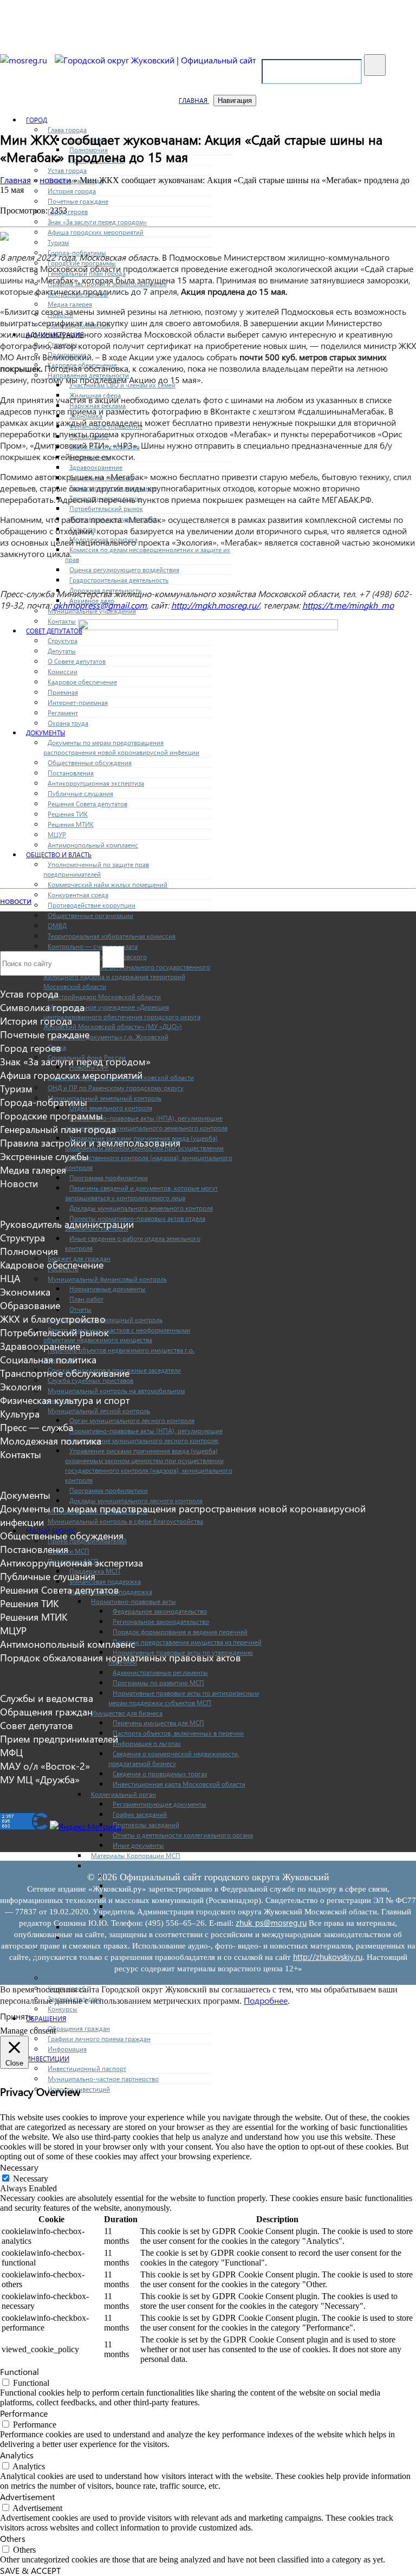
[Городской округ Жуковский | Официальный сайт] (155, 60)
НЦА (10, 1278)
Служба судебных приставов (90, 1380)
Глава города (67, 130)
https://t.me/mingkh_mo (348, 605)
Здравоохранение (96, 467)
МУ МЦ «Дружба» (40, 1779)
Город (37, 120)
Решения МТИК (71, 824)
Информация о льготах (147, 1743)
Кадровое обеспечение (82, 682)
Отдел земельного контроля (111, 1108)
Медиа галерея (70, 304)
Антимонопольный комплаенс (93, 845)
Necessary (31, 2179)
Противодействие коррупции (92, 905)
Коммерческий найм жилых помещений (108, 885)
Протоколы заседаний (146, 1825)
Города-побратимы (44, 1102)
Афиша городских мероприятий (96, 232)
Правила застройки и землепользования (90, 1143)
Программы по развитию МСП (158, 1683)
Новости (19, 1183)
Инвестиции (48, 2059)
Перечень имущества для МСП (158, 1723)
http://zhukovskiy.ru (328, 1957)
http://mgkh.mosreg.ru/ (215, 605)
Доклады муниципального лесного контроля (136, 1501)
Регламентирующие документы (160, 1804)
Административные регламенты (160, 1672)
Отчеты (80, 1309)
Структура (63, 641)
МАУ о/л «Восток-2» (45, 1766)
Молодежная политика (51, 1441)
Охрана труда (68, 723)
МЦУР (57, 835)
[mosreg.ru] (25, 60)
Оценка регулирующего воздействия (124, 570)
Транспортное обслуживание (65, 1373)
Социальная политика (48, 1359)
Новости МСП (69, 1551)
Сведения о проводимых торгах (160, 1774)
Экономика (25, 1292)
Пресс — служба (37, 1427)
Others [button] (13, 2538)
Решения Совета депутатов (87, 804)
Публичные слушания (80, 794)
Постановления (71, 773)
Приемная (63, 692)
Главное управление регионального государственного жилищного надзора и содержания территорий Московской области (127, 977)
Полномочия (29, 1251)
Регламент (63, 713)
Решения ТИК (68, 814)
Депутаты (62, 651)
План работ (86, 1299)
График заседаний (140, 1814)
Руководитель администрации (67, 1224)
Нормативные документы (108, 1289)
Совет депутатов (54, 631)
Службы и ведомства (47, 1698)
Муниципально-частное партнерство (103, 2079)
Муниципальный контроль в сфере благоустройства (125, 1521)
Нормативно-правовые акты (134, 1601)
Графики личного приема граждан (99, 2039)
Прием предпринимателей (59, 1739)
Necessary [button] (19, 2167)
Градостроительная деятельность (119, 580)
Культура (20, 1413)
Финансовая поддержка (105, 1581)
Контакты (62, 621)
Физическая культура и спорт (65, 1400)
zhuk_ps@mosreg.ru (271, 1923)
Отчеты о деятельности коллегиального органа (183, 1835)
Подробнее (266, 2000)
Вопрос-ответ (111, 1866)
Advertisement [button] (27, 2497)
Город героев (68, 212)
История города (72, 191)
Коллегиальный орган (123, 1794)
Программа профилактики (109, 1178)
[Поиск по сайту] (375, 65)
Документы (45, 733)
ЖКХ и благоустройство (53, 1319)
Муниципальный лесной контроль (99, 1411)
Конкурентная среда (78, 895)
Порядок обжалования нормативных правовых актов (121, 1657)
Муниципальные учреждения (92, 611)
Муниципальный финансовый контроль (107, 1279)
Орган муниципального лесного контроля (132, 1420)
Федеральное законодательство (160, 1611)
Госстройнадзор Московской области (104, 997)
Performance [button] (24, 2413)
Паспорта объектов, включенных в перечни (178, 1733)
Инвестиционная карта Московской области (179, 1784)
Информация (67, 2049)
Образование (30, 1305)
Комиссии (63, 672)
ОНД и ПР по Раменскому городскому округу (116, 1088)
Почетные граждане (78, 201)
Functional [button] (19, 2371)
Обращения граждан (79, 2028)
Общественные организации (90, 915)
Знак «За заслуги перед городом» (97, 222)
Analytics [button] (17, 2455)
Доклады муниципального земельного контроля (141, 1208)
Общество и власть (59, 855)
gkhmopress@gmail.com (100, 605)
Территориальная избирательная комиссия (112, 936)
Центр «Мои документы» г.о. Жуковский (108, 1037)
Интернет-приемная (78, 703)
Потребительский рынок (106, 509)
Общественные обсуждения (90, 763)
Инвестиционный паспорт (87, 2069)
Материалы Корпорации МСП (136, 1856)
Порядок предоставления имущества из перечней (187, 1642)
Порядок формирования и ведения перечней (180, 1632)
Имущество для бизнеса (127, 1713)
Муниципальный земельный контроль (105, 1098)
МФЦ (11, 1752)
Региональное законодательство (161, 1622)
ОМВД (57, 926)
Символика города (42, 1007)
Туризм (58, 242)
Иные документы (138, 1845)
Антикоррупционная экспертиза (96, 783)
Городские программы (51, 1115)
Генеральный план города (58, 1129)
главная (194, 101)
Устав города (67, 170)
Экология (21, 1386)
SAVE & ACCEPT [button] (30, 2570)
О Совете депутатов (77, 661)
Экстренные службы (44, 1156)
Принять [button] (17, 2016)
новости (16, 900)
